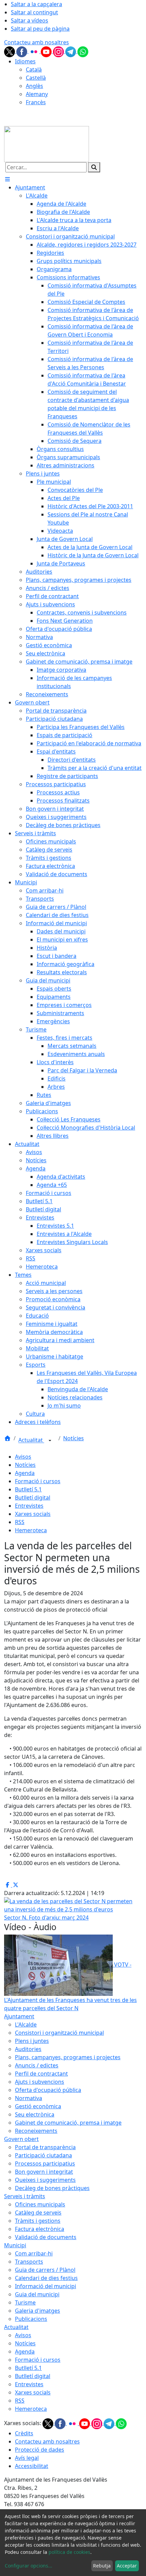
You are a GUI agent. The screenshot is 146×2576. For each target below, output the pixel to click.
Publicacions (31, 2319)
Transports (29, 2262)
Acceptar (127, 2566)
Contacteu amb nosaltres (36, 42)
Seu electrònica (35, 2114)
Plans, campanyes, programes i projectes (68, 2057)
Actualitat (31, 1440)
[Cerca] (94, 167)
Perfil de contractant (41, 2074)
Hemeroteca (31, 1530)
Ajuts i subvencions (40, 2082)
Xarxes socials (33, 1514)
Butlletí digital (33, 1498)
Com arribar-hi (34, 2253)
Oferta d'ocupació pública (48, 2090)
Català (34, 69)
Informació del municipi (45, 2286)
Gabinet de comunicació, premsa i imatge (68, 2123)
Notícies (74, 1438)
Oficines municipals (40, 2204)
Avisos (23, 1457)
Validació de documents (46, 2237)
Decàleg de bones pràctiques (52, 2188)
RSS (20, 1522)
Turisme (25, 2302)
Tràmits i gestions (38, 2221)
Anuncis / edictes (37, 2065)
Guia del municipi (37, 2294)
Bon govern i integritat (44, 2172)
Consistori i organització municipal (59, 2033)
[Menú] (7, 179)
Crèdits (24, 2433)
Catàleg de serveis (38, 2213)
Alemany (37, 94)
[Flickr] (35, 51)
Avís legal (27, 2458)
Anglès (34, 86)
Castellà (36, 78)
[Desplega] (50, 1441)
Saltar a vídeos (30, 20)
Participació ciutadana (43, 2155)
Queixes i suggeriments (45, 2180)
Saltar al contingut (34, 12)
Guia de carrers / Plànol (45, 2270)
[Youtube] (47, 51)
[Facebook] (22, 51)
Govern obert (21, 2139)
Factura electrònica (40, 2229)
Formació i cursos (38, 1481)
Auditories (28, 2049)
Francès (36, 102)
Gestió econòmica (38, 2106)
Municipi (15, 2245)
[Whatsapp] (83, 51)
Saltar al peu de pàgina (40, 29)
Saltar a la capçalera (36, 4)
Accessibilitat (32, 2466)
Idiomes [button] (25, 61)
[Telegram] (71, 51)
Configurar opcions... (29, 2566)
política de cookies (69, 2552)
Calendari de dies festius (46, 2278)
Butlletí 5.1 (28, 1489)
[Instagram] (59, 51)
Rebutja (102, 2566)
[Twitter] (10, 51)
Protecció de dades (40, 2450)
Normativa (29, 2098)
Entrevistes (29, 1506)
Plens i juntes (32, 2041)
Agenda (25, 1473)
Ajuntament (19, 2016)
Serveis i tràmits (25, 2196)
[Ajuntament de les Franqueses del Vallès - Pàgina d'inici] (47, 144)
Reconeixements (36, 2131)
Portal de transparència (45, 2147)
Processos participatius (45, 2163)
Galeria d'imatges (38, 2311)
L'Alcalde (26, 2024)
